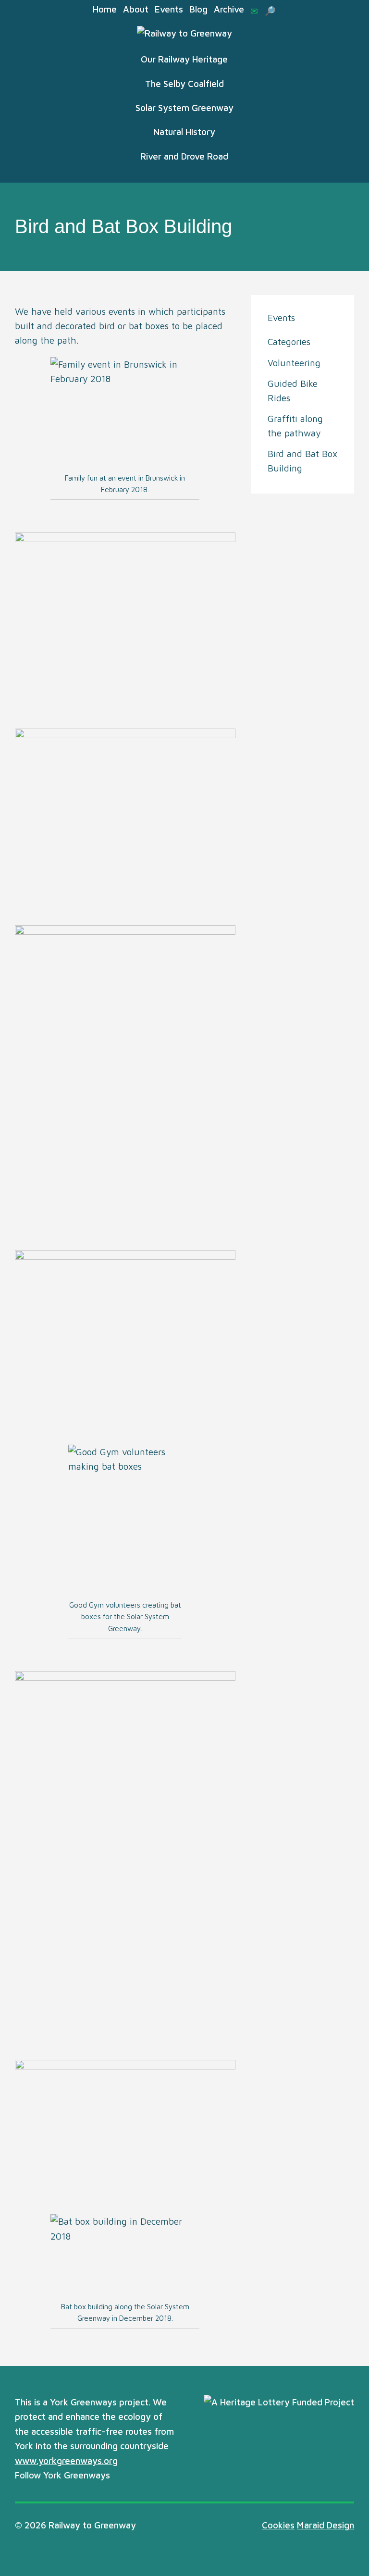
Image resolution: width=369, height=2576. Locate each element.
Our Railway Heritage (184, 59)
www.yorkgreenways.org (66, 2461)
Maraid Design (326, 2525)
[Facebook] (136, 2476)
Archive (229, 9)
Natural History (184, 132)
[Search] (270, 11)
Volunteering (294, 363)
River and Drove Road (184, 156)
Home (105, 9)
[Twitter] (120, 2476)
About (136, 9)
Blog (198, 9)
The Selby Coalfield (184, 84)
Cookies (278, 2525)
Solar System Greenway (184, 108)
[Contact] (254, 11)
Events (169, 9)
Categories (289, 342)
